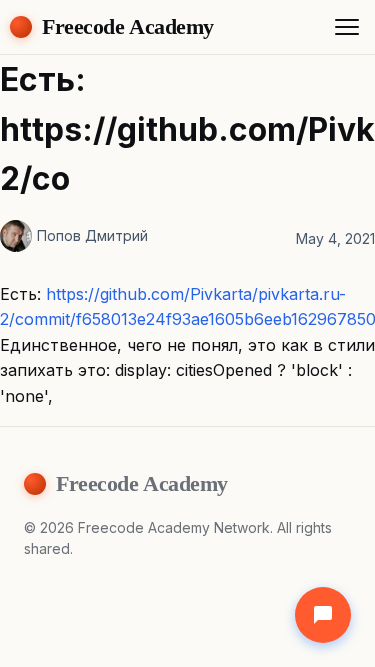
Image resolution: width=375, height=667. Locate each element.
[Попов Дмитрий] (16, 236)
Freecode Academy (128, 26)
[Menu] (347, 27)
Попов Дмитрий (92, 235)
